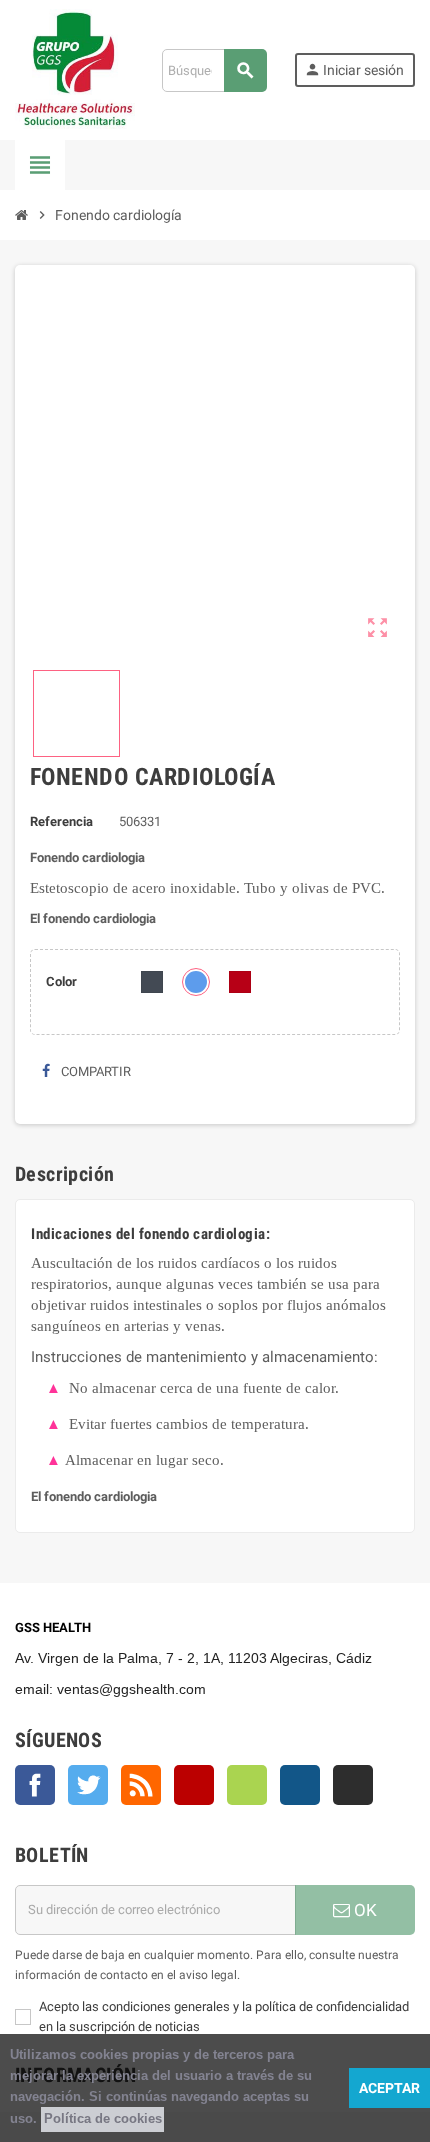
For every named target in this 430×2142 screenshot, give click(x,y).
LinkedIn (353, 1785)
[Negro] (152, 982)
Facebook (35, 1785)
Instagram (300, 1785)
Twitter (88, 1785)
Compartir (94, 1071)
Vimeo (247, 1785)
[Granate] (240, 982)
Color (61, 981)
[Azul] (196, 982)
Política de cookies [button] (103, 2118)
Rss (141, 1785)
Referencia (61, 821)
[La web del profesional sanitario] (75, 69)
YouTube (194, 1785)
